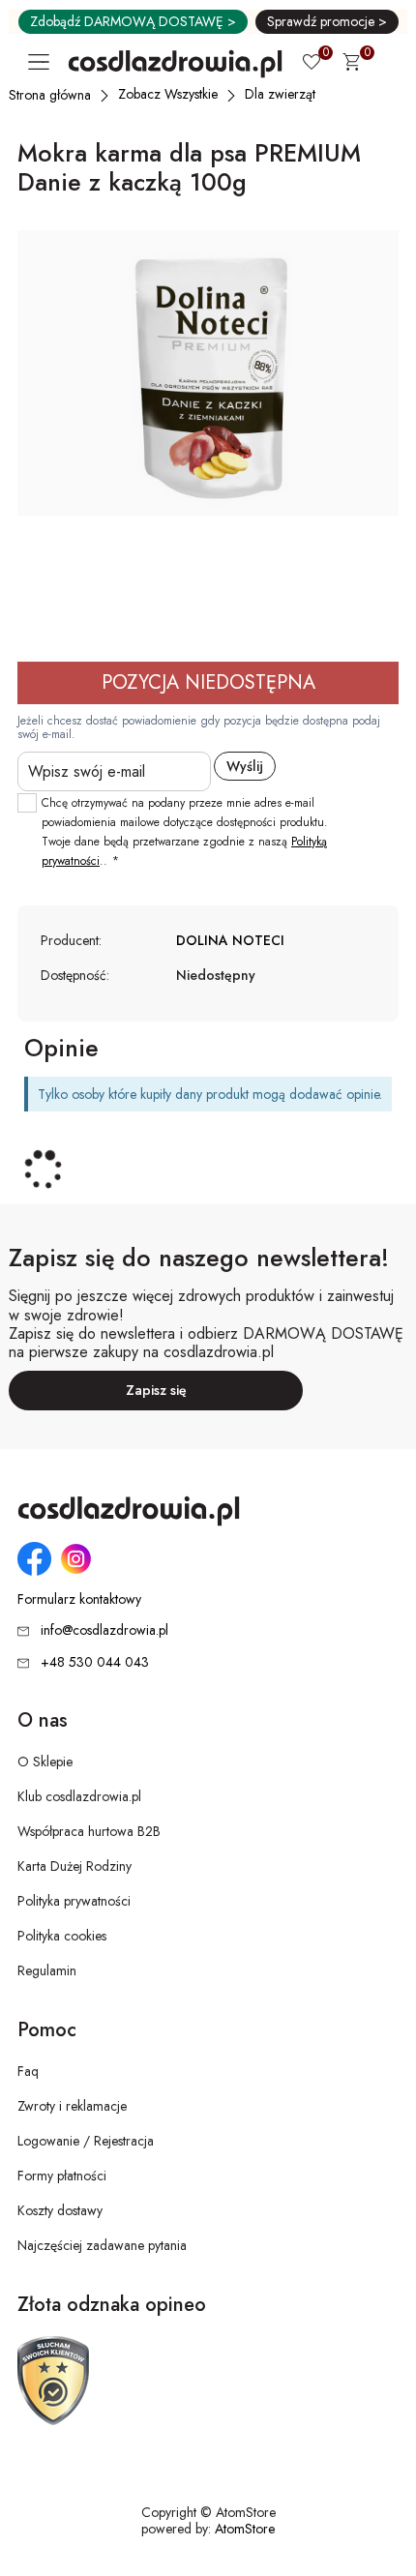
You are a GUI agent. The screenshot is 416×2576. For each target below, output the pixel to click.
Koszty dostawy (60, 2210)
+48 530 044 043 (95, 1662)
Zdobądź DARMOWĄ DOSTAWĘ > (133, 21)
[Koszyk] (351, 65)
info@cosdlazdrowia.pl (104, 1630)
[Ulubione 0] (312, 64)
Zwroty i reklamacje (72, 2106)
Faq (28, 2071)
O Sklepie (45, 1762)
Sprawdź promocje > (327, 21)
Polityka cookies (62, 1936)
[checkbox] (27, 803)
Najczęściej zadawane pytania (102, 2245)
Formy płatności (62, 2176)
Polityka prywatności (74, 1901)
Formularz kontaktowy (79, 1599)
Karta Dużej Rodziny (74, 1866)
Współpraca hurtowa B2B (89, 1831)
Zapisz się (156, 1390)
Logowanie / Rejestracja (86, 2141)
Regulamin (47, 1970)
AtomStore (245, 2529)
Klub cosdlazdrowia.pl (79, 1796)
